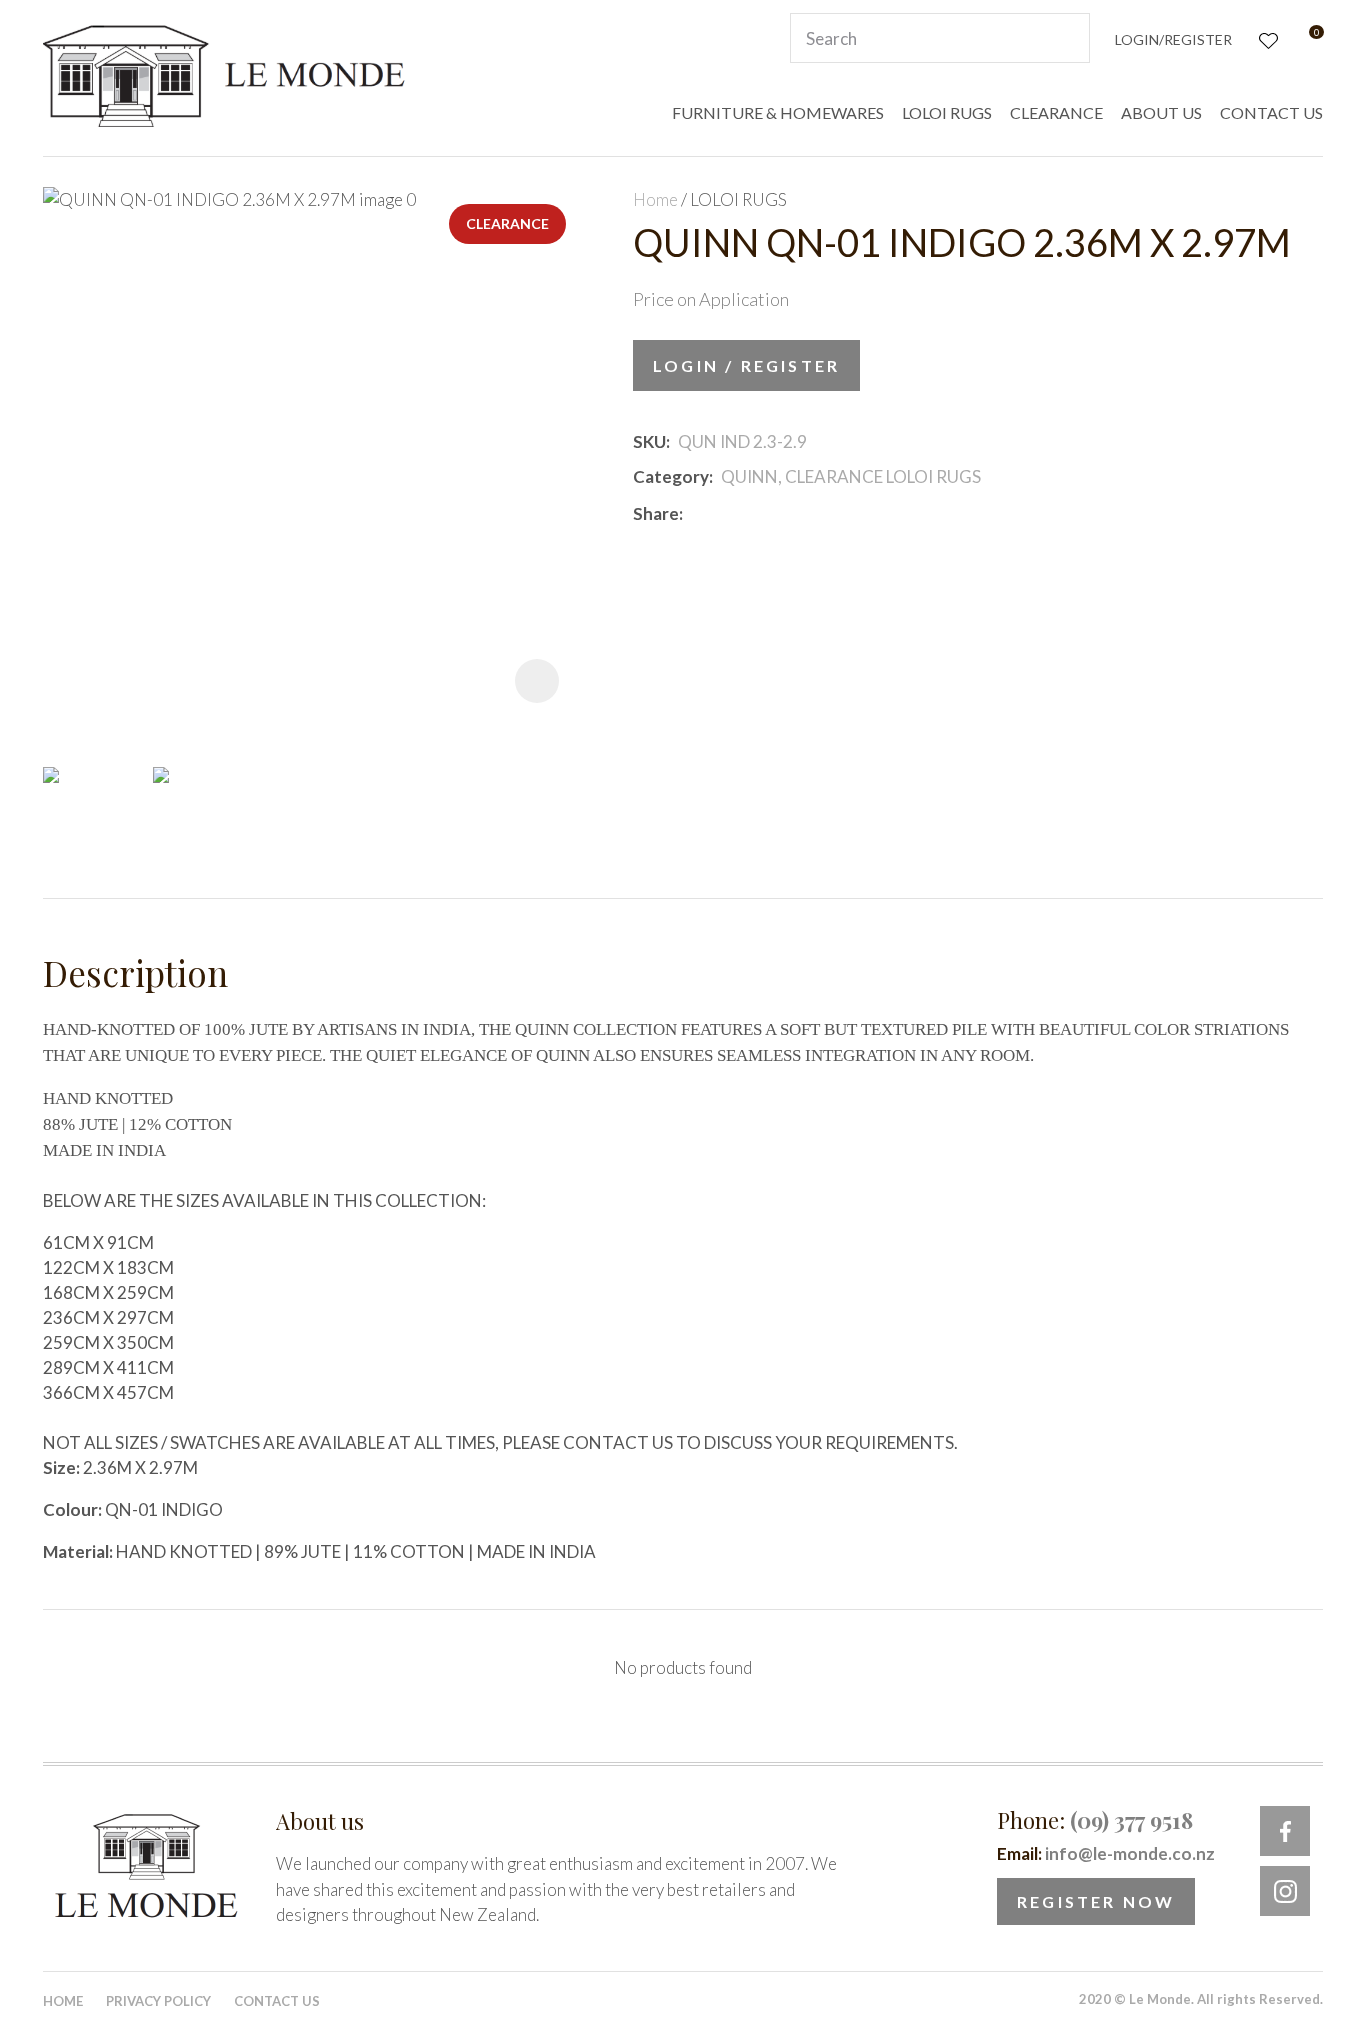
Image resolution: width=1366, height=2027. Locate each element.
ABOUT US (1161, 112)
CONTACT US (1271, 112)
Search (1066, 38)
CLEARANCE (1056, 112)
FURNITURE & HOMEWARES (778, 112)
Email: (1106, 1853)
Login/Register (1173, 39)
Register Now (1096, 1901)
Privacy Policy (158, 2001)
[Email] (750, 513)
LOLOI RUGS (947, 112)
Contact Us (277, 2001)
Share (656, 513)
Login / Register (746, 365)
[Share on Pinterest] (780, 514)
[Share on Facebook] (694, 513)
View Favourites (1266, 38)
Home (655, 199)
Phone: (1095, 1820)
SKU (649, 441)
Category (671, 476)
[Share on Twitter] (720, 514)
